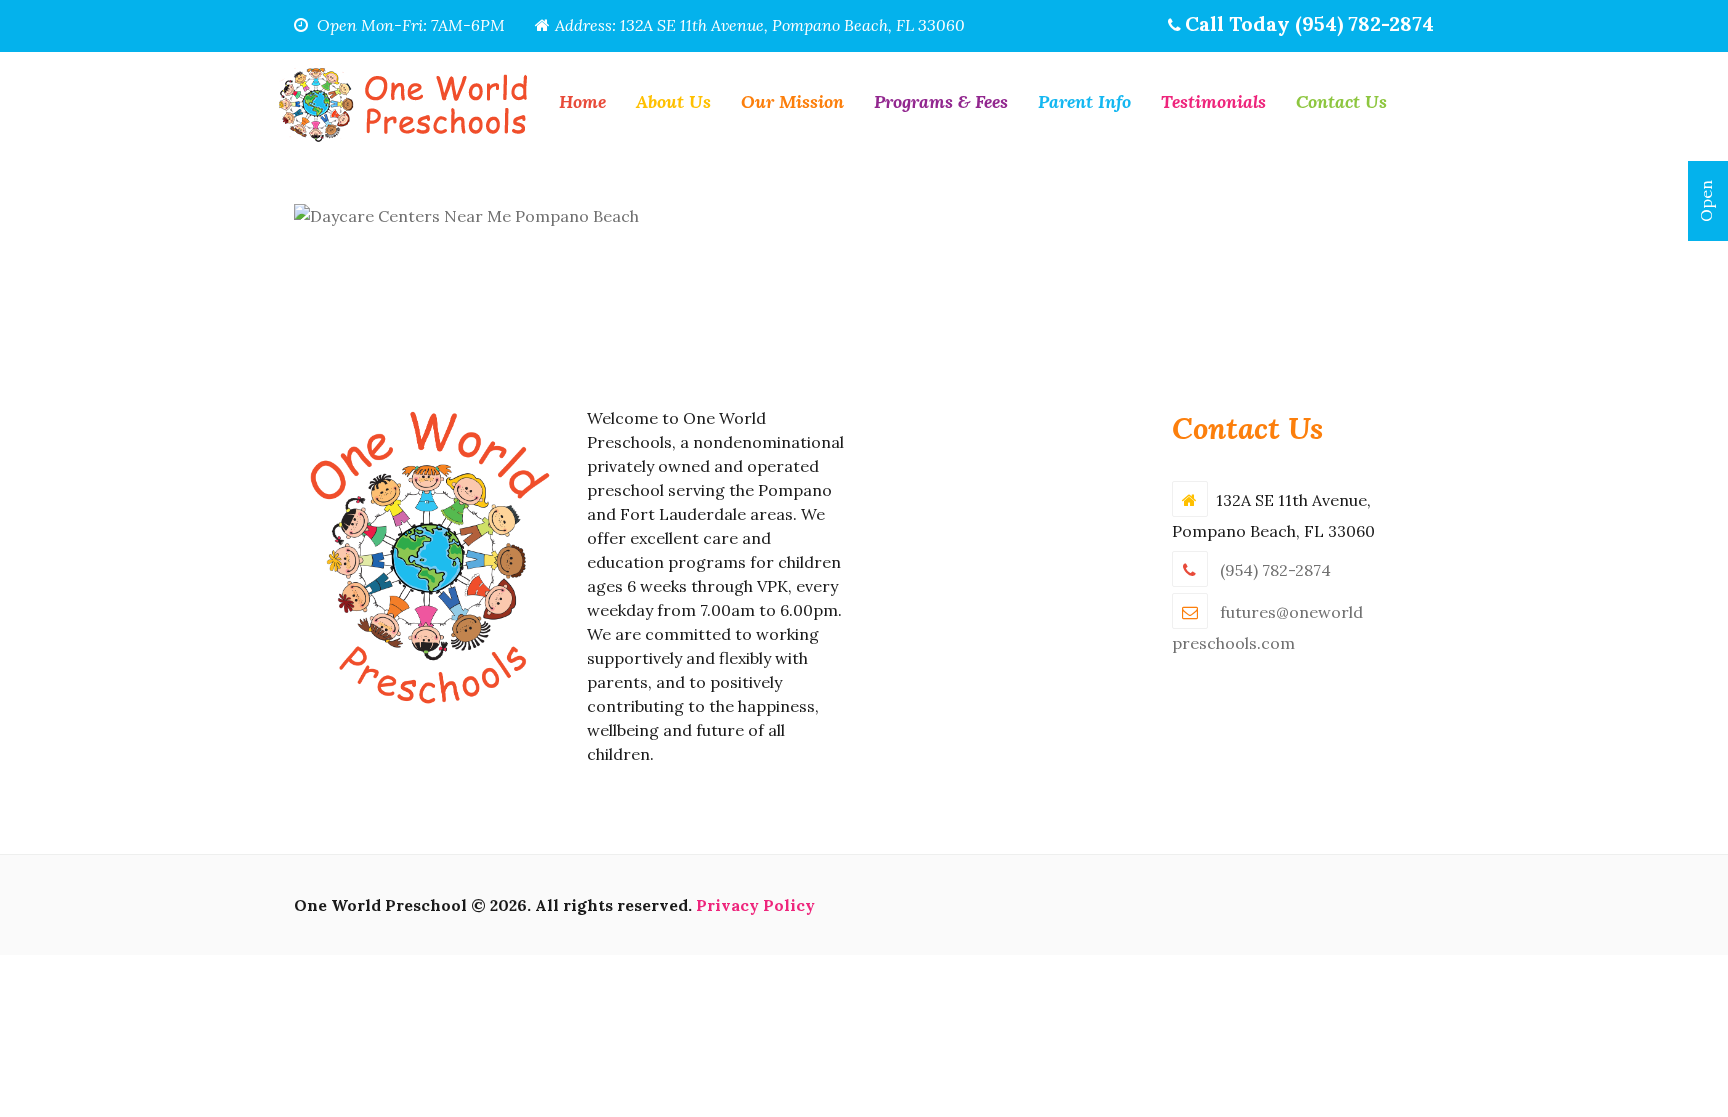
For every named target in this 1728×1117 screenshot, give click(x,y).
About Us (673, 101)
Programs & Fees (941, 101)
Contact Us (1341, 101)
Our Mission (792, 101)
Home (582, 101)
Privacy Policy (755, 905)
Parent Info (1084, 101)
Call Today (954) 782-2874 (1309, 23)
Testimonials (1213, 101)
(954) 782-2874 (1275, 570)
